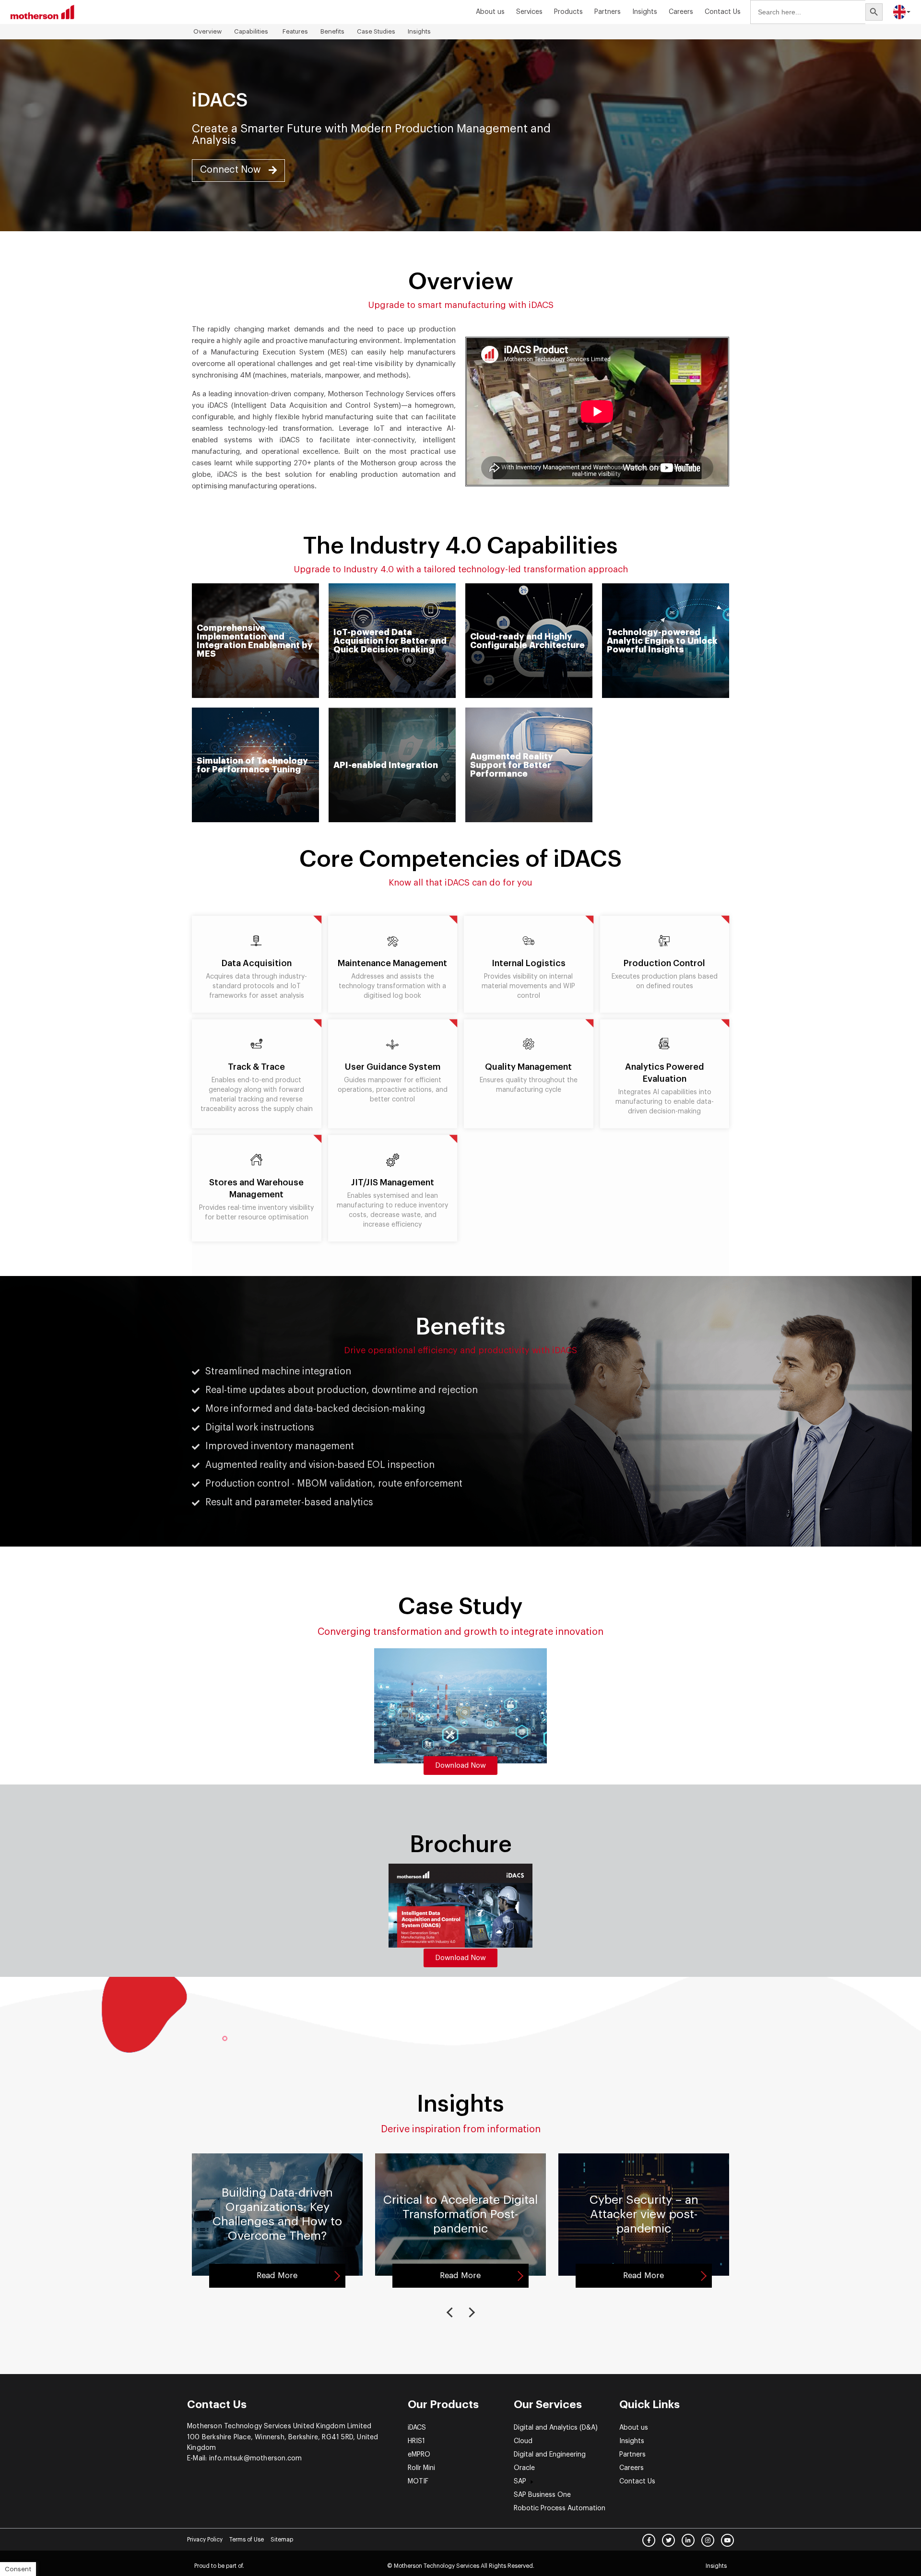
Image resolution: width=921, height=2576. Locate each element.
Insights (419, 31)
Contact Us (723, 12)
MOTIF (418, 2481)
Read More (277, 2275)
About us (490, 12)
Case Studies (376, 31)
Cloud (523, 2441)
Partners (608, 12)
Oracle (524, 2468)
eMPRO (419, 2455)
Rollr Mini (421, 2468)
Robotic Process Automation (560, 2508)
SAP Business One (542, 2495)
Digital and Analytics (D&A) (556, 2428)
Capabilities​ (252, 31)
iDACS (417, 2428)
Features (295, 31)
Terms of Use (247, 2540)
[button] (238, 171)
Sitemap (282, 2540)
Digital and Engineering (550, 2455)
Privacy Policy (205, 2540)
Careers (681, 12)
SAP (520, 2481)
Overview (207, 31)
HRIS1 (416, 2441)
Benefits (332, 31)
